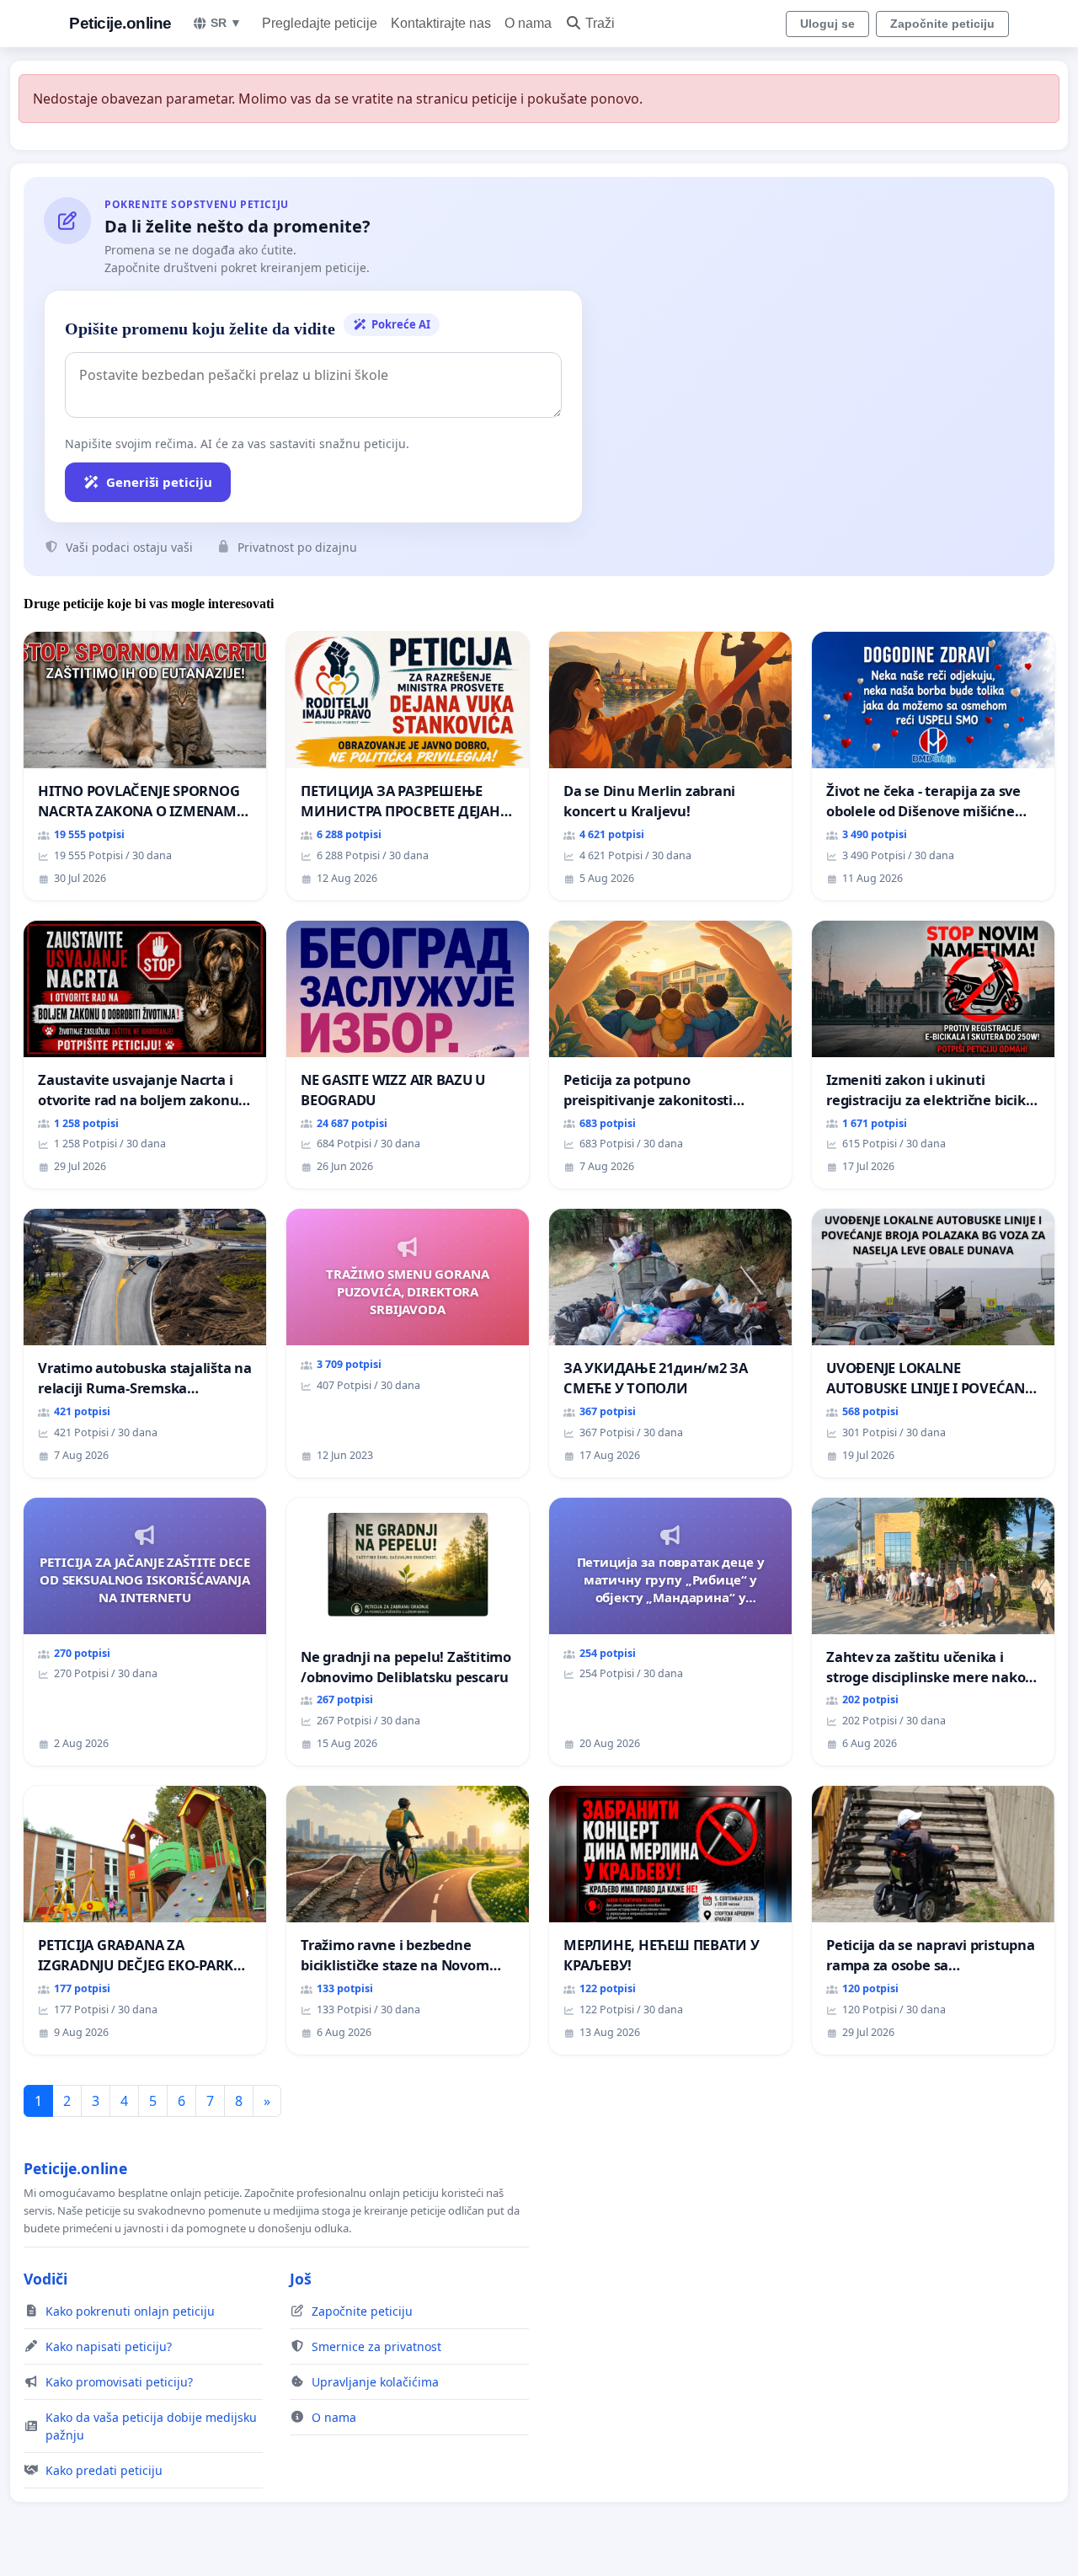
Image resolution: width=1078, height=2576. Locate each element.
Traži (600, 23)
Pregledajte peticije (320, 23)
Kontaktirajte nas (441, 23)
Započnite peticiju (942, 24)
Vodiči (45, 2279)
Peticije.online (120, 23)
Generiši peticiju (159, 482)
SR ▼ (226, 23)
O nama (528, 23)
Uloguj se (827, 24)
